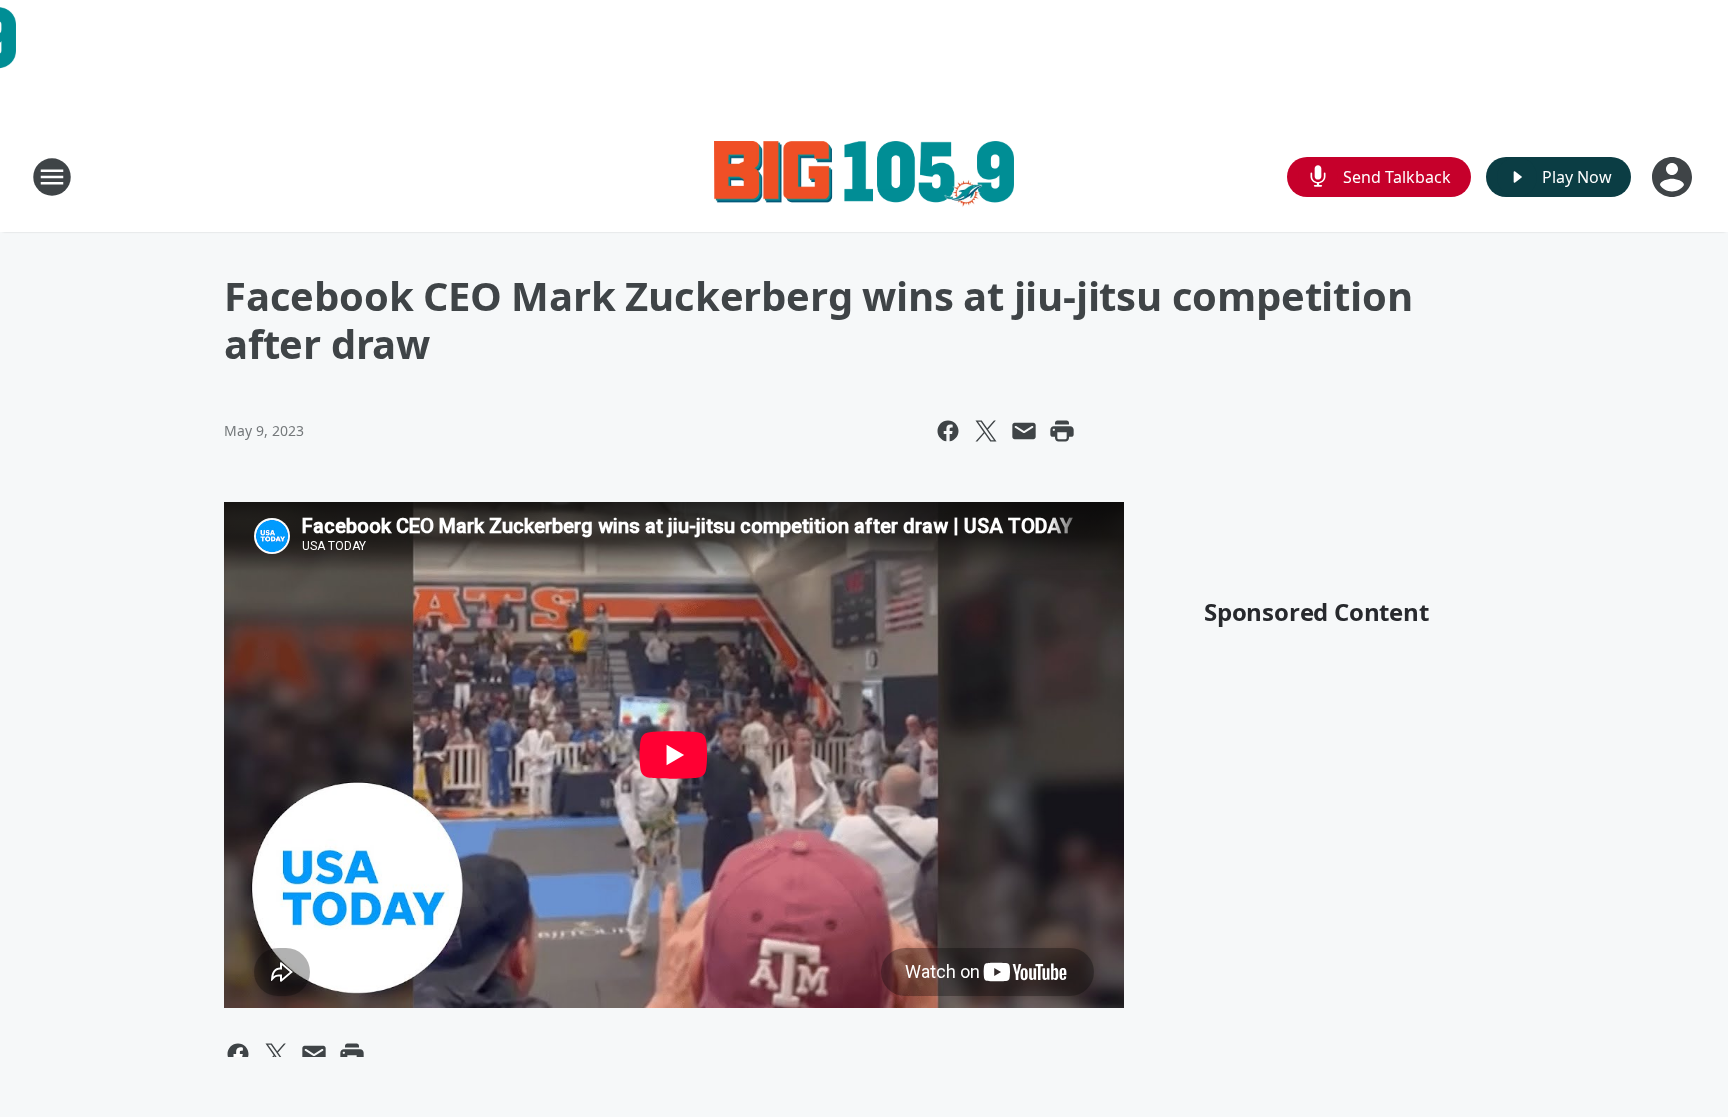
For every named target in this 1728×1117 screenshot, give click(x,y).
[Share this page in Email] (1024, 431)
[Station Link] (864, 176)
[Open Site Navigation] (52, 177)
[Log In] (1674, 177)
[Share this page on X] (986, 431)
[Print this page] (1062, 431)
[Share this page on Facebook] (948, 431)
